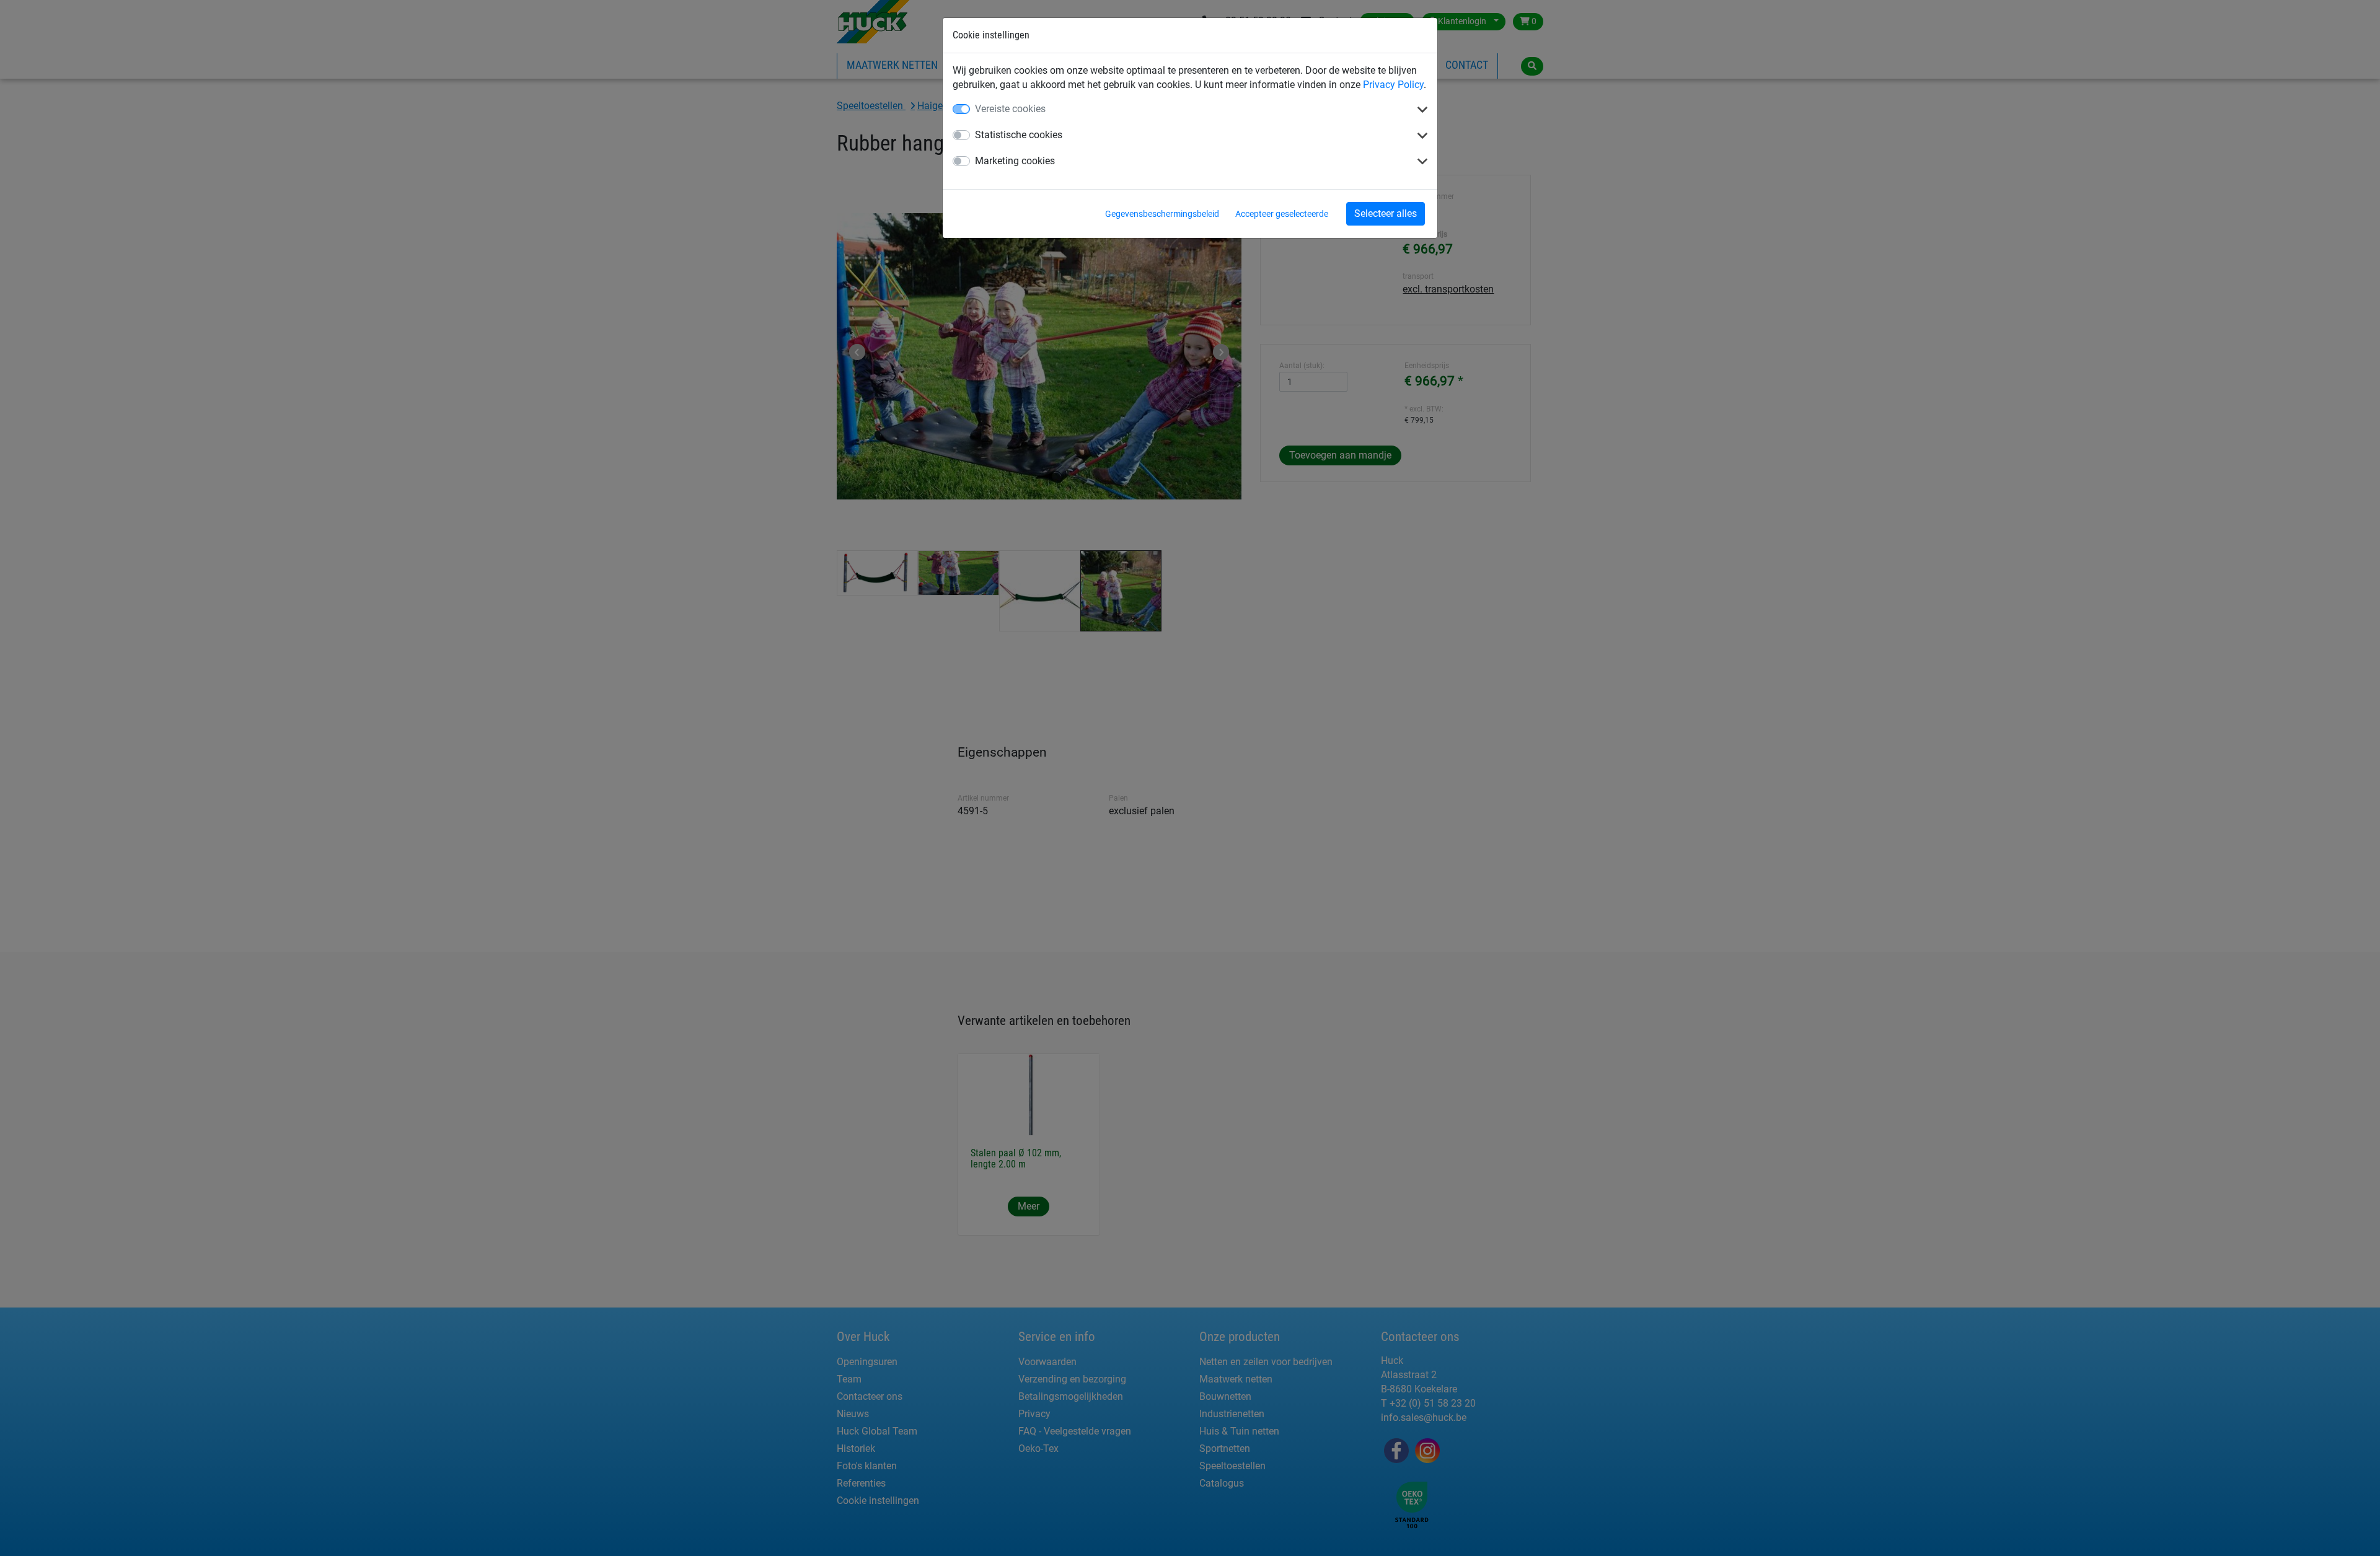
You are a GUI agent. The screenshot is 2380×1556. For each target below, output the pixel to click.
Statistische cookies (1019, 135)
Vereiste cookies (1010, 109)
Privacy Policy (1393, 85)
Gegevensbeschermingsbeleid (1162, 214)
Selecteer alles (1386, 213)
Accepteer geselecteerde (1282, 214)
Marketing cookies (1015, 161)
